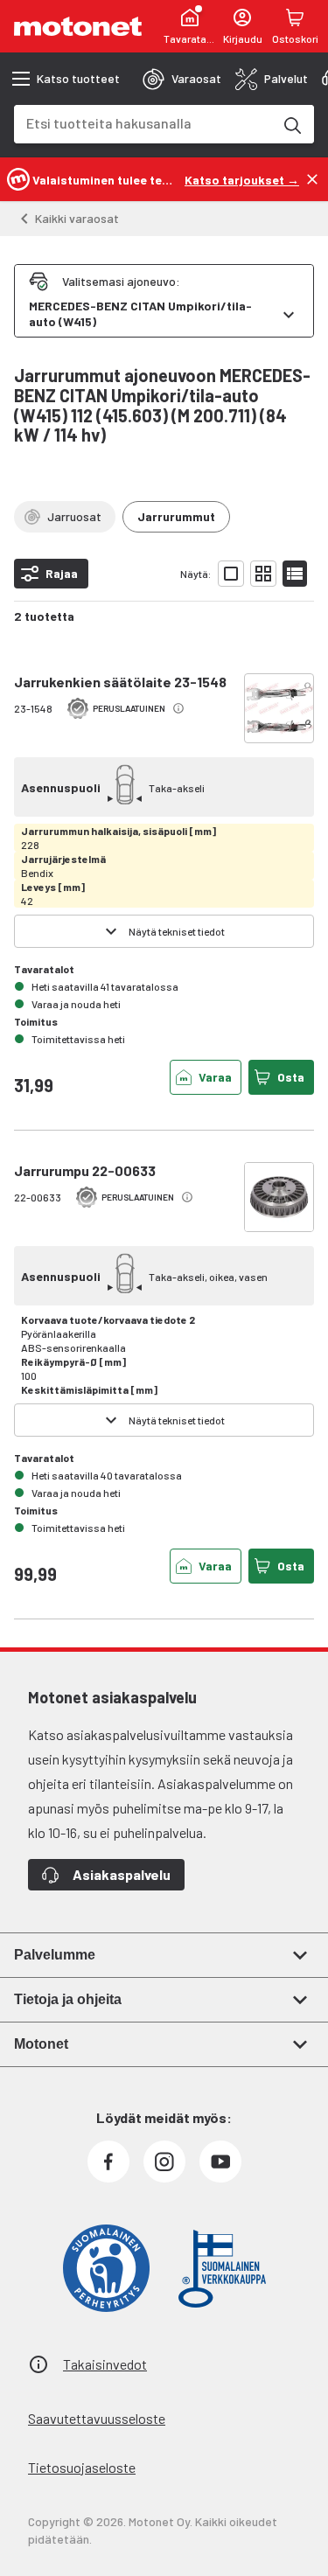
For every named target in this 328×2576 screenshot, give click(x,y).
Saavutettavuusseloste (97, 2418)
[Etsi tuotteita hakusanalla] (291, 124)
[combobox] (143, 123)
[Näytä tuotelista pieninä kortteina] (263, 574)
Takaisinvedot (105, 2364)
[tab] (182, 79)
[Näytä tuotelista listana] (295, 574)
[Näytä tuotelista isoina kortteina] (231, 574)
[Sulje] (312, 179)
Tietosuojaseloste (82, 2467)
